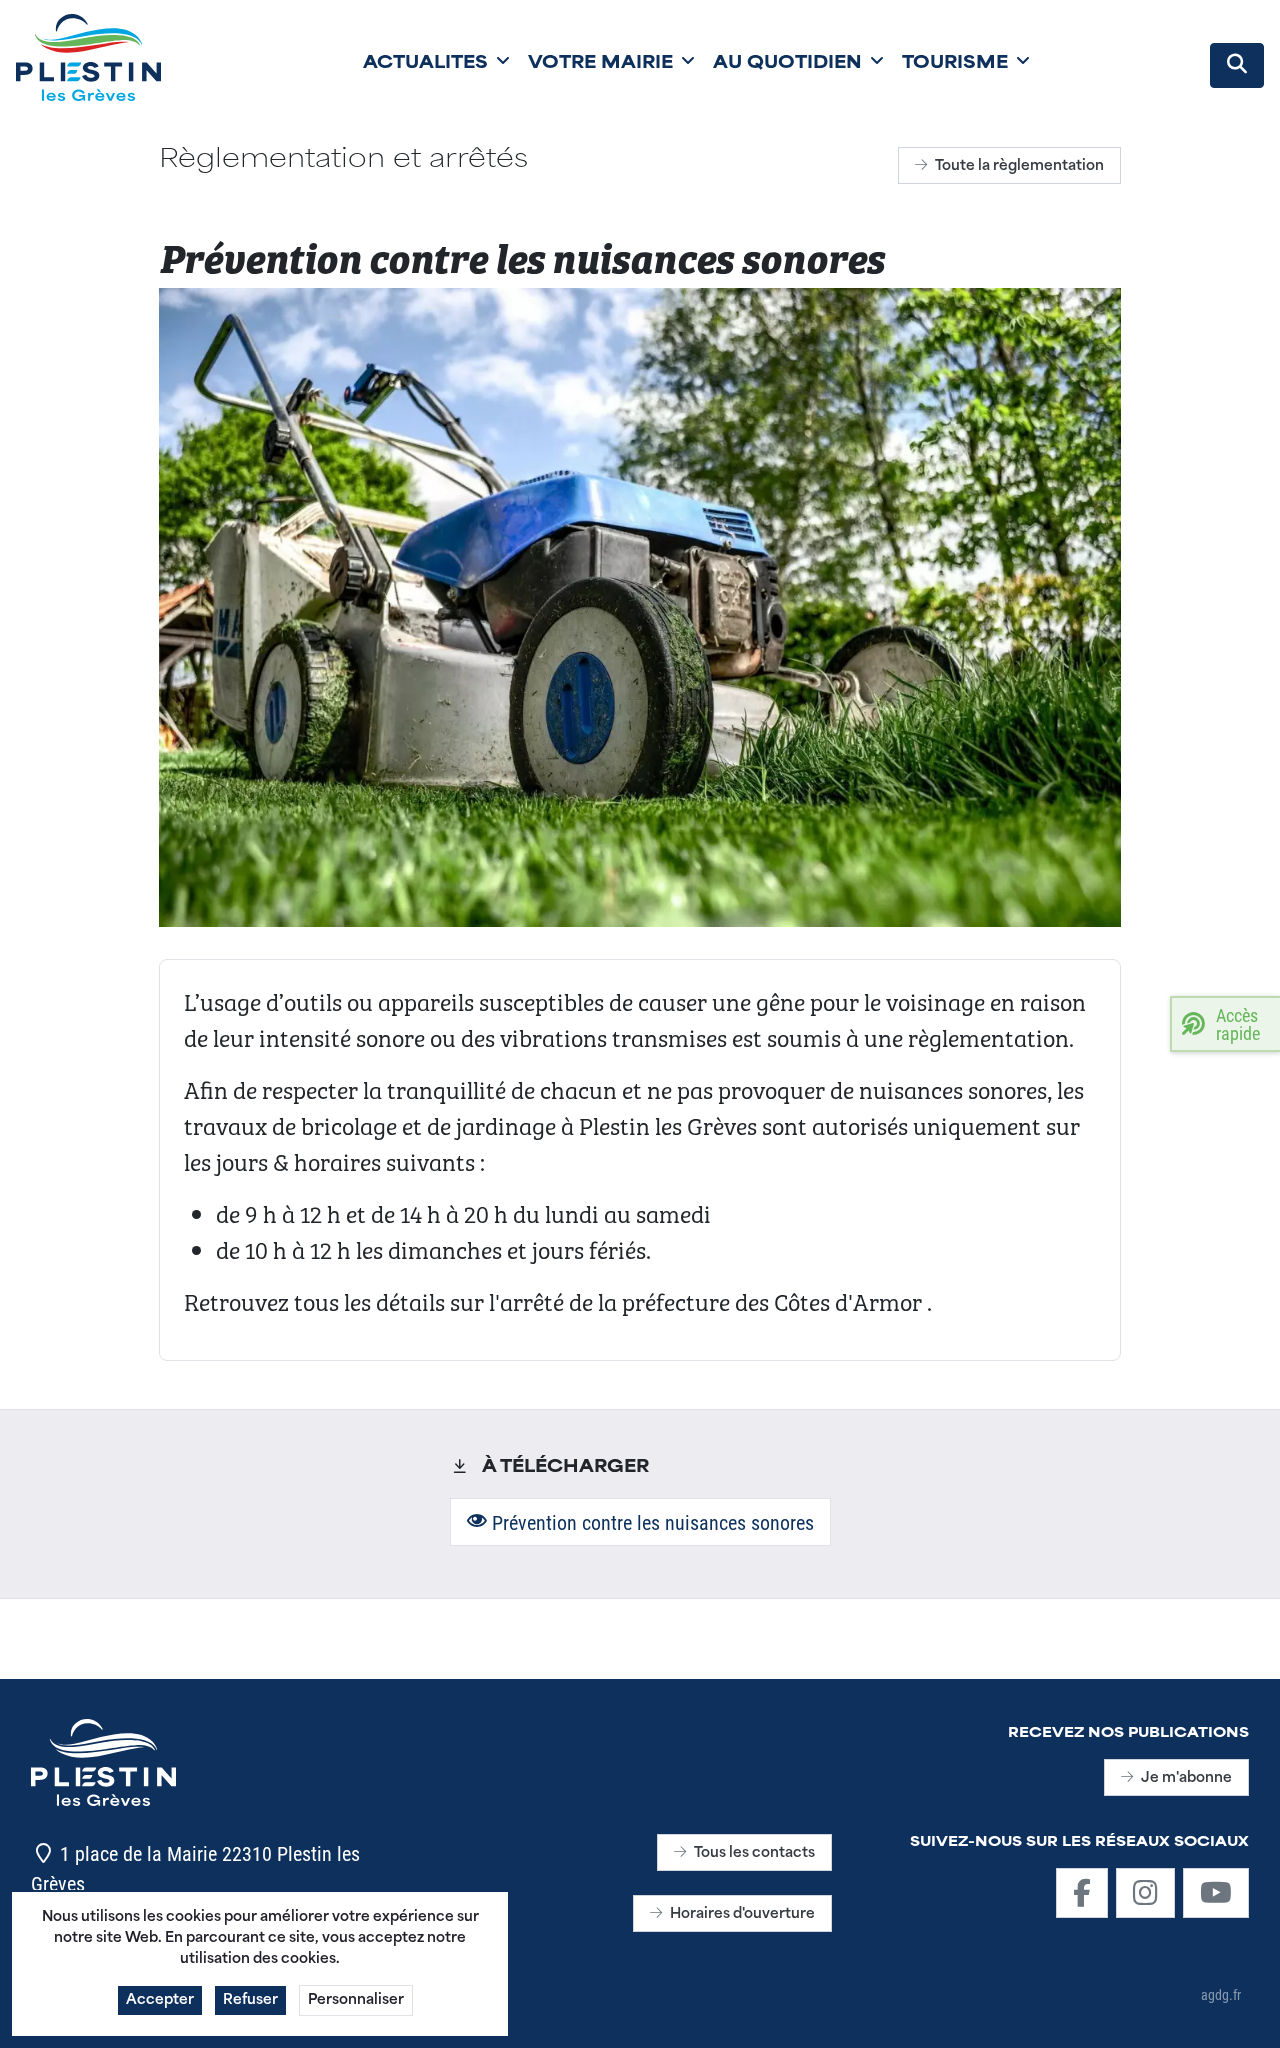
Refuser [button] (250, 2000)
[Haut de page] (1245, 2011)
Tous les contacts (754, 1853)
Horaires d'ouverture (742, 1914)
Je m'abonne (1186, 1778)
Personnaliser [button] (356, 2000)
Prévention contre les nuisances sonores (650, 1522)
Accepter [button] (160, 2000)
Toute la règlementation (1019, 166)
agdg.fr (1221, 1994)
